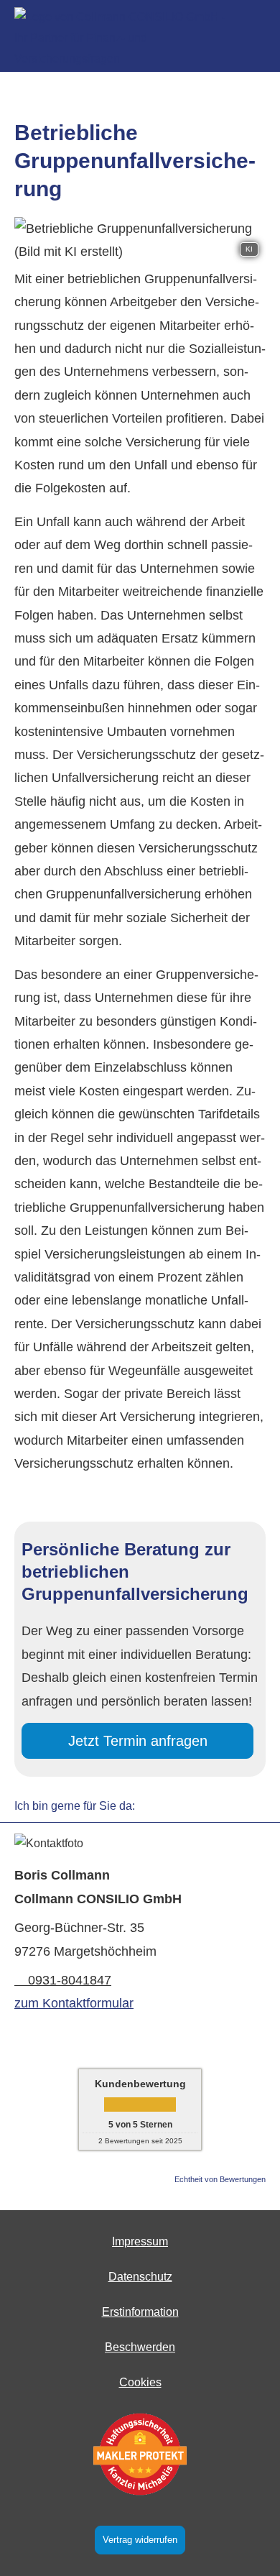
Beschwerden (140, 2347)
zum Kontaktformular (74, 2003)
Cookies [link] (140, 2382)
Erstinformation (140, 2312)
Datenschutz (140, 2277)
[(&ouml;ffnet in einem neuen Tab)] (140, 2454)
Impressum (140, 2241)
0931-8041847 (70, 1980)
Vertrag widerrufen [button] (140, 2540)
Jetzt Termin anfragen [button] (138, 1741)
